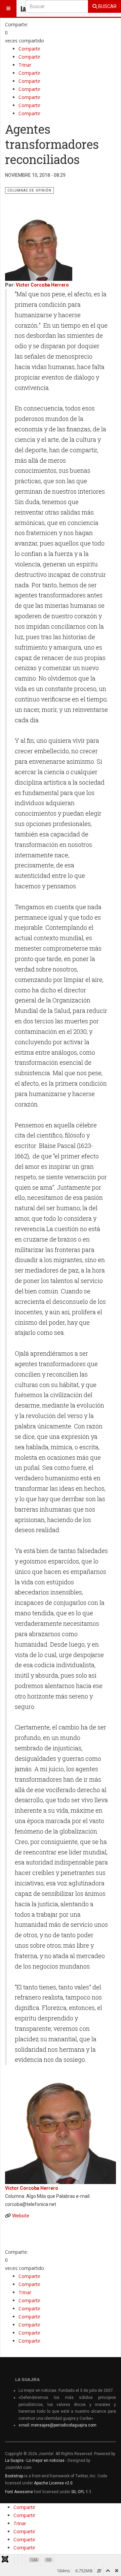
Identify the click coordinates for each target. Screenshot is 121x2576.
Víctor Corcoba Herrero (42, 285)
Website (21, 2216)
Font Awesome (19, 2492)
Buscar (107, 6)
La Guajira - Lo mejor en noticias (35, 2461)
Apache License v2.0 (53, 2483)
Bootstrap (14, 2476)
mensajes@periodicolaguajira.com (64, 2425)
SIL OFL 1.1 (81, 2492)
